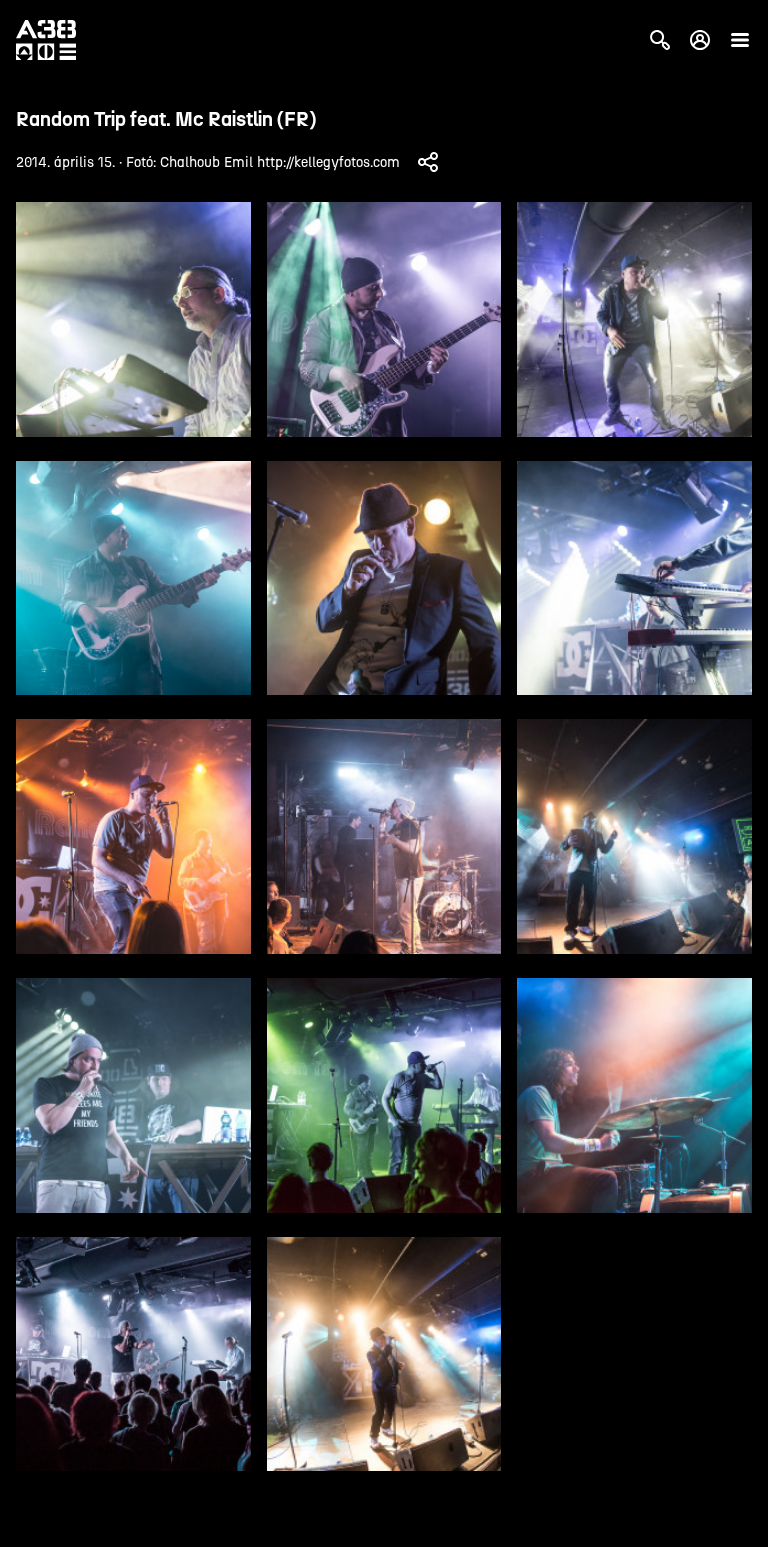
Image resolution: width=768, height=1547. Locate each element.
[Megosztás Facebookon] (428, 162)
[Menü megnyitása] (740, 40)
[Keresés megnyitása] (660, 40)
